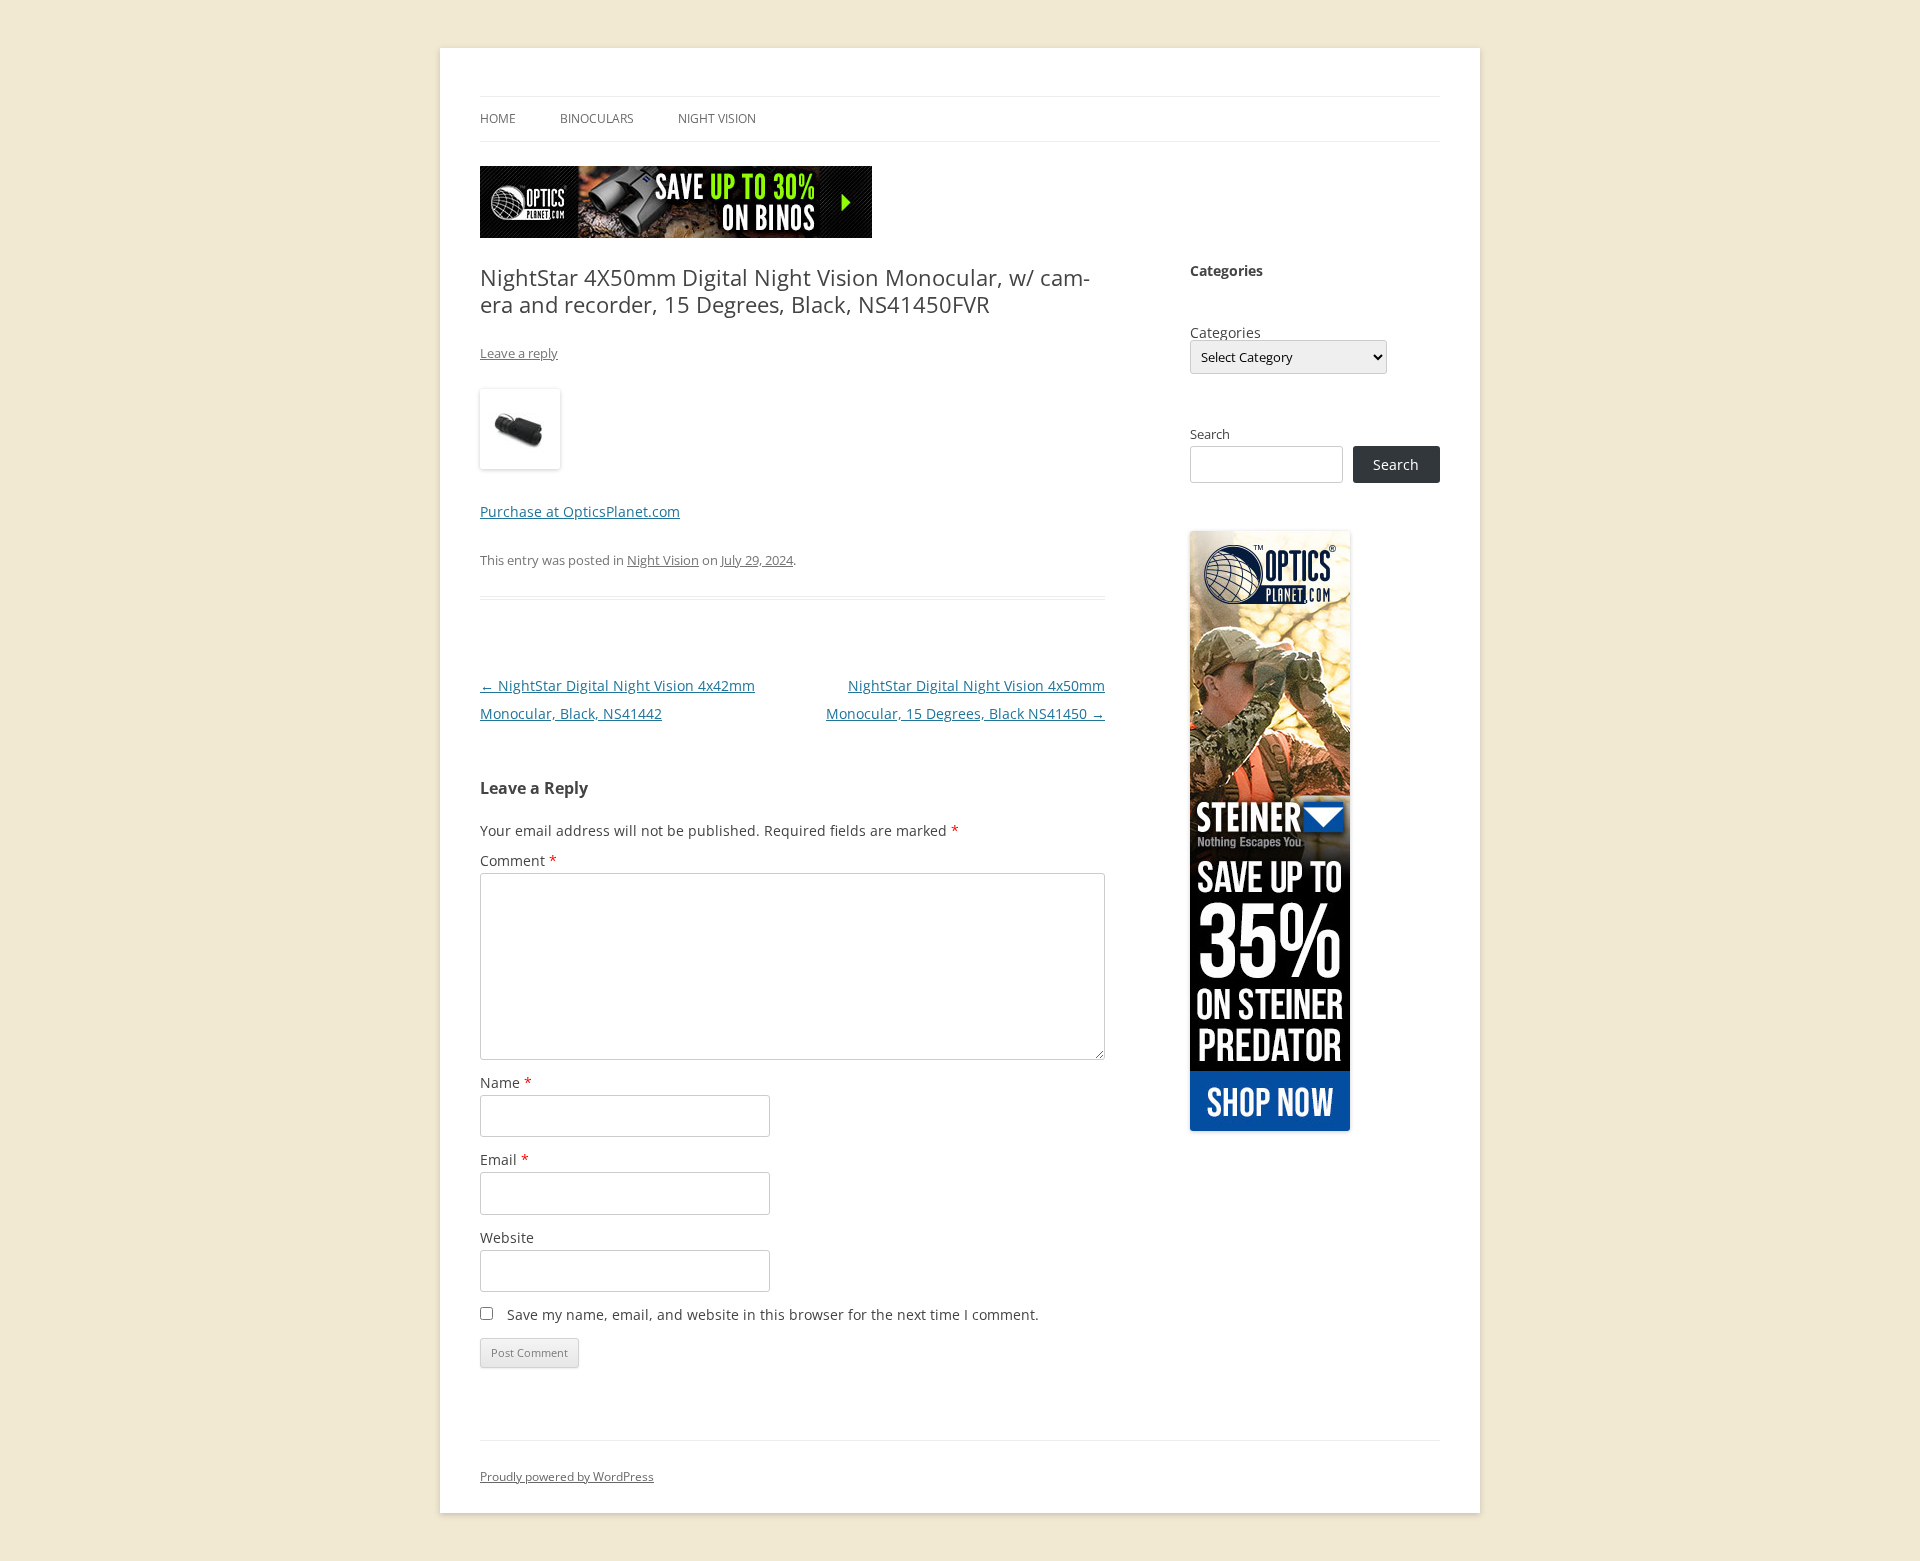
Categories (1225, 333)
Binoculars (597, 118)
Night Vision (717, 118)
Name (506, 1082)
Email (504, 1159)
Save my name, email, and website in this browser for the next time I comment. (773, 1314)
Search (1210, 434)
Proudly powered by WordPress (567, 1476)
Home (498, 118)
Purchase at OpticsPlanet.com (580, 511)
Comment (518, 860)
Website (507, 1237)
